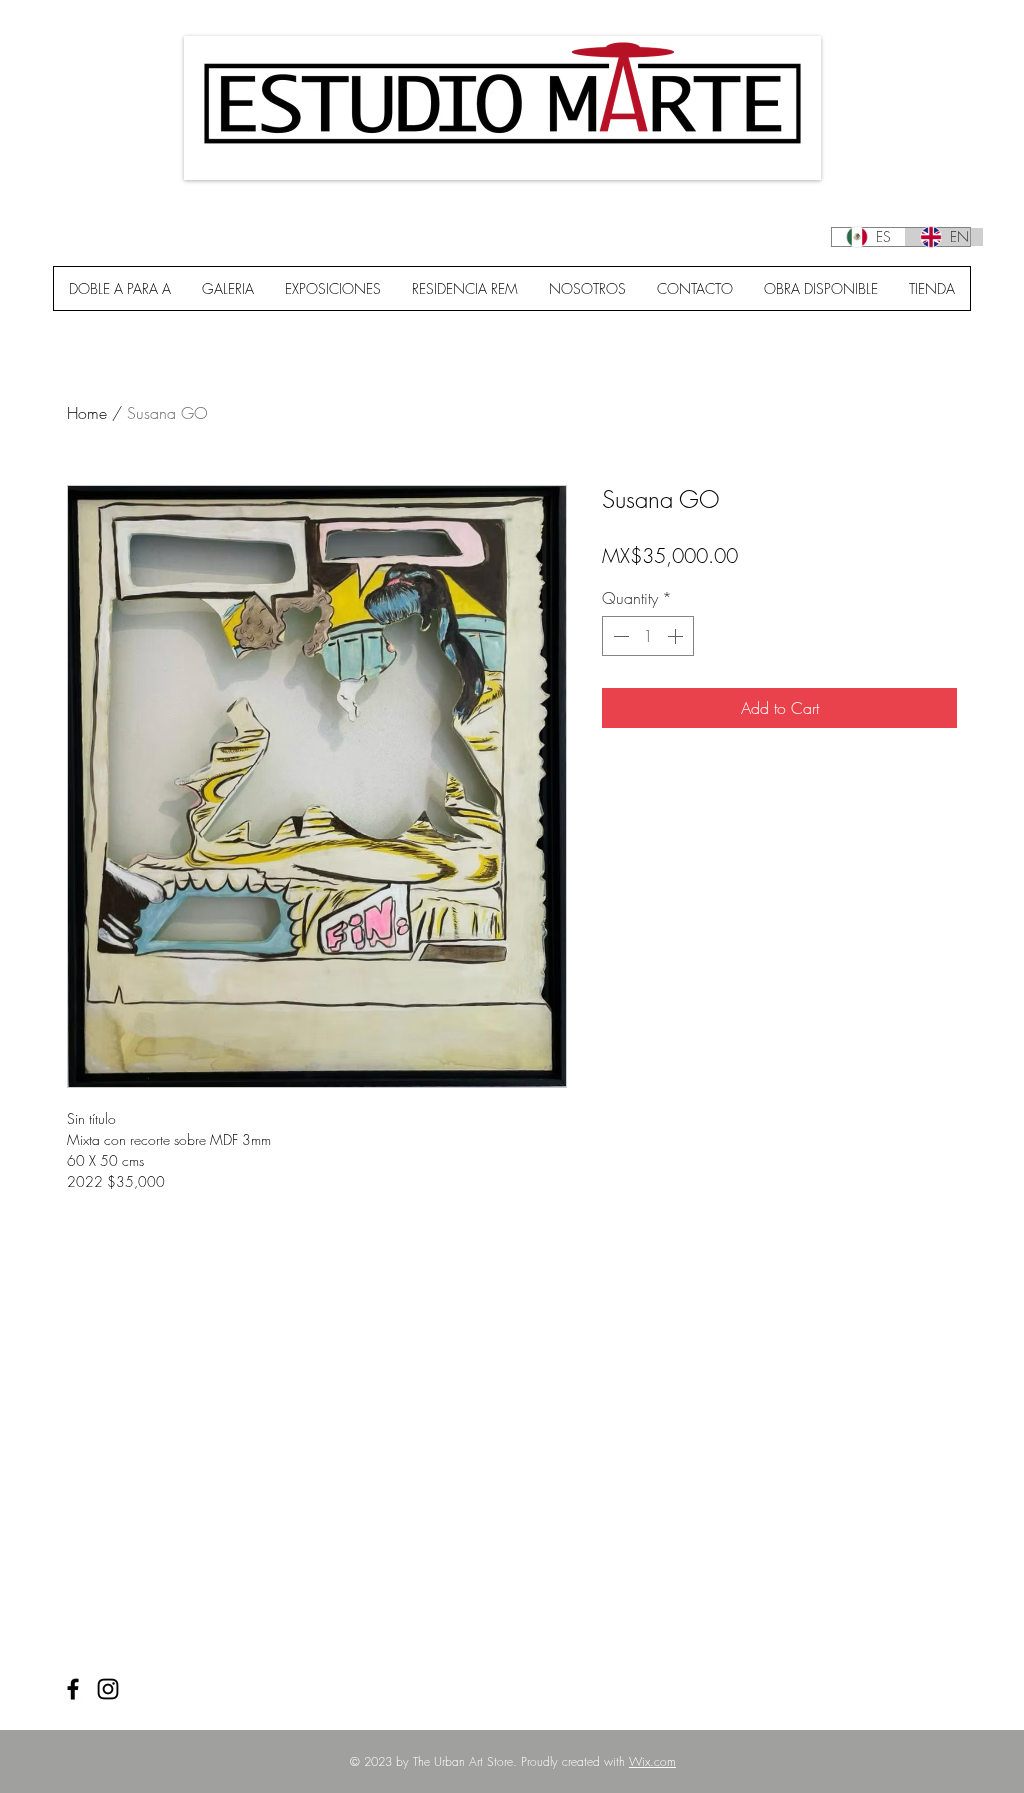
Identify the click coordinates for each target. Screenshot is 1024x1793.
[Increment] (677, 636)
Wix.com (652, 1761)
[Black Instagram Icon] (108, 1689)
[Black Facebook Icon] (73, 1689)
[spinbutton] (648, 636)
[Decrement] (619, 636)
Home (87, 413)
